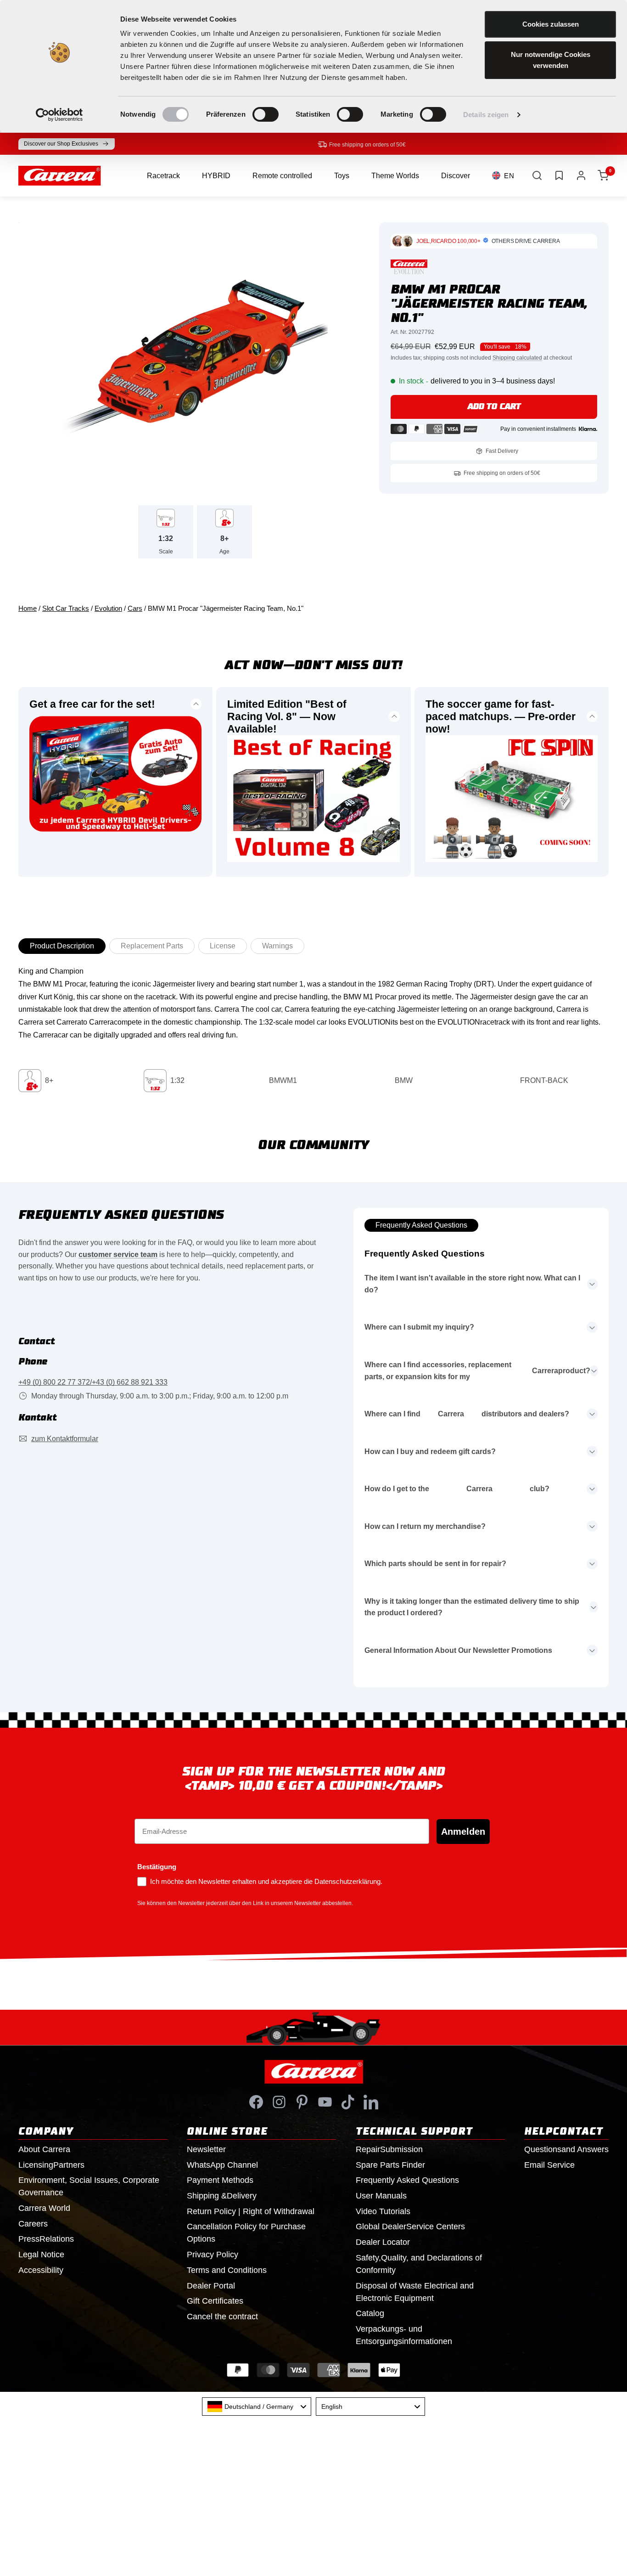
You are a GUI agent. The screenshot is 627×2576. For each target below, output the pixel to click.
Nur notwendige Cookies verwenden (551, 60)
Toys (342, 176)
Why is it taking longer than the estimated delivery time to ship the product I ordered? (472, 1607)
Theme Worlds (395, 176)
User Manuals (381, 2196)
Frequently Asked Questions (421, 1225)
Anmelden (463, 1832)
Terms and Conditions (227, 2270)
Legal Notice (41, 2255)
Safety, (419, 2264)
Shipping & (222, 2196)
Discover (456, 176)
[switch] (266, 114)
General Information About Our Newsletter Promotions (458, 1650)
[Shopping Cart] (603, 175)
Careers (33, 2224)
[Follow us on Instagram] (279, 2102)
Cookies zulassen (551, 24)
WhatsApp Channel (222, 2165)
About (44, 2149)
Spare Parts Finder (390, 2165)
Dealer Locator (383, 2242)
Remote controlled (282, 176)
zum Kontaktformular (65, 1439)
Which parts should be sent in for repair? (435, 1564)
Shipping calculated (517, 358)
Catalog (370, 2313)
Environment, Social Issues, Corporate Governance (89, 2186)
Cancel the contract (222, 2317)
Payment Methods (220, 2180)
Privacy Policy (213, 2255)
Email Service (549, 2165)
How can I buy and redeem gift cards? (430, 1451)
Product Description (62, 946)
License (223, 946)
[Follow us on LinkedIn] (371, 2102)
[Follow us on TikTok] (348, 2102)
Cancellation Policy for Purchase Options (246, 2233)
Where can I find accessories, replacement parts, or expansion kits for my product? (477, 1371)
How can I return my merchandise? (425, 1526)
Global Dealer (410, 2227)
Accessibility (41, 2270)
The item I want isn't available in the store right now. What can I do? (472, 1284)
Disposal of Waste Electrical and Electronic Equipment (415, 2292)
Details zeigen (486, 115)
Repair (389, 2149)
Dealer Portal (211, 2286)
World (44, 2208)
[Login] (581, 175)
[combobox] (257, 2407)
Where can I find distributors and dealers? (467, 1414)
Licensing (51, 2165)
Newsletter (206, 2149)
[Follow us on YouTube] (325, 2102)
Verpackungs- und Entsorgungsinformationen (404, 2335)
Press (46, 2239)
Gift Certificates (215, 2301)
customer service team (118, 1254)
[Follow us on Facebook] (256, 2102)
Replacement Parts (152, 946)
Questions (566, 2149)
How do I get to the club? (457, 1489)
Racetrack (163, 176)
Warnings (277, 946)
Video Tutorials (383, 2211)
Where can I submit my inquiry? (419, 1327)
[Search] (537, 175)
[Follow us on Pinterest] (302, 2102)
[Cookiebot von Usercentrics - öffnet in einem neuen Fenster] (59, 115)
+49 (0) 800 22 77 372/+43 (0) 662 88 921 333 (93, 1382)
